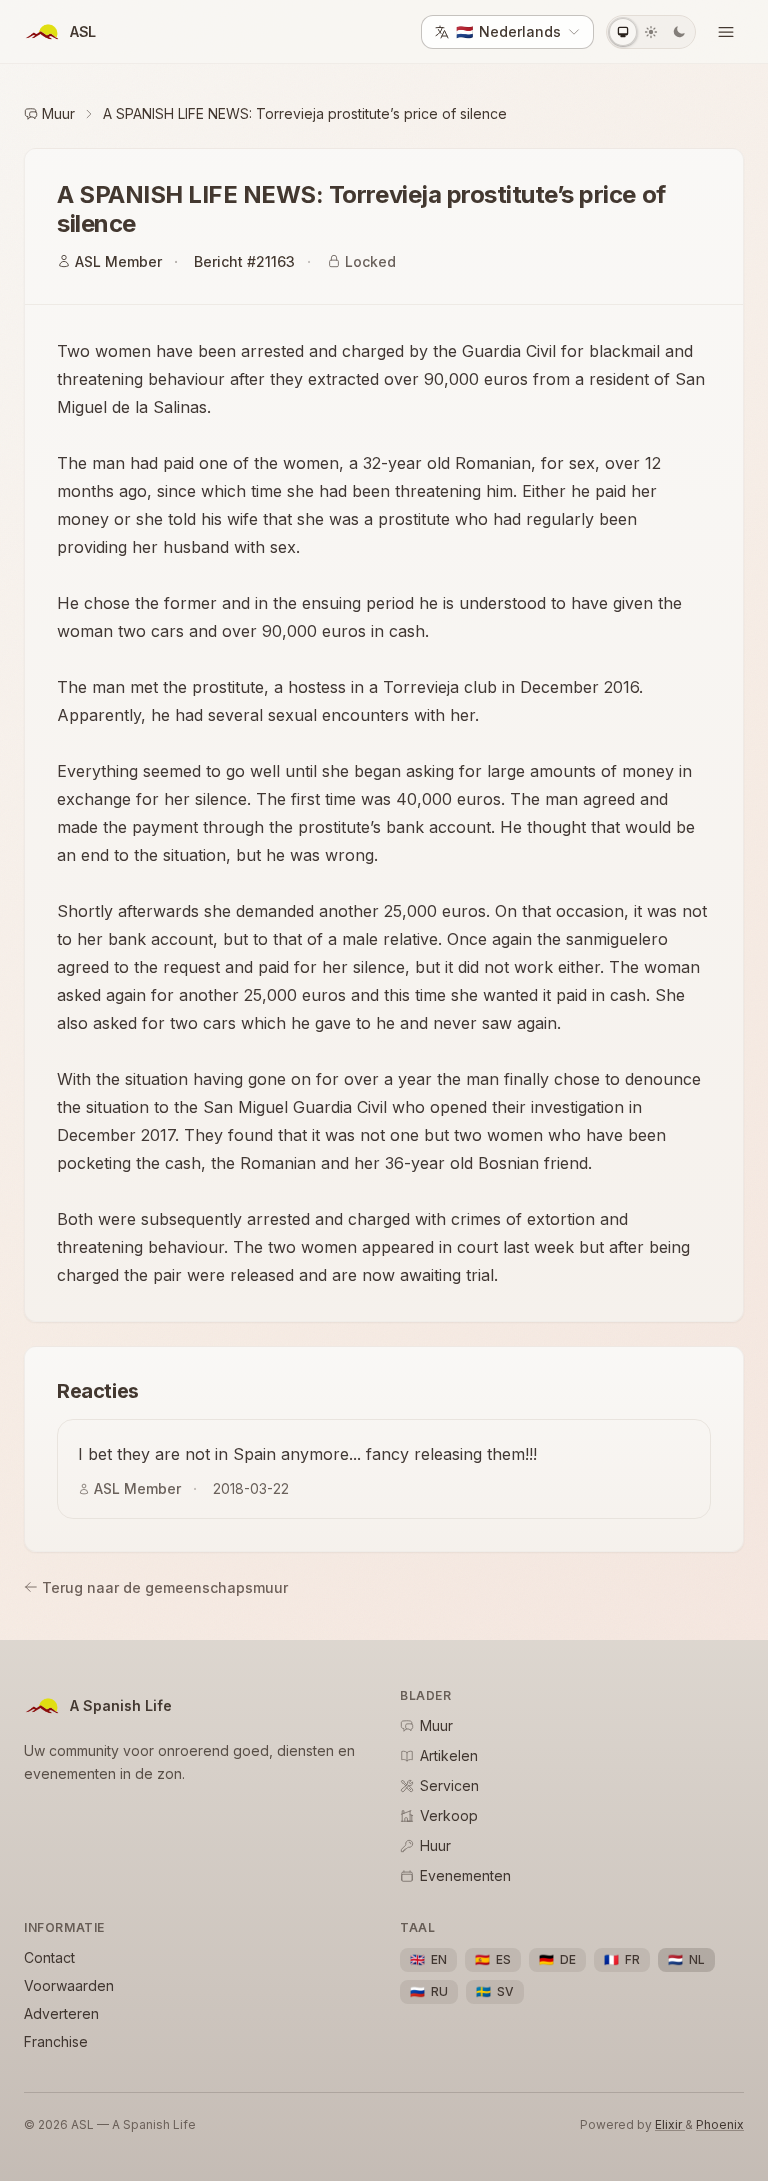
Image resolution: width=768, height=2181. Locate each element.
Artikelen (449, 1755)
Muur (58, 113)
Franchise (56, 2041)
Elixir (670, 2124)
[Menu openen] (726, 32)
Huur (435, 1845)
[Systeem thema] (623, 32)
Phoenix (720, 2124)
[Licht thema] (651, 32)
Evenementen (465, 1875)
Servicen (449, 1785)
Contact (49, 1957)
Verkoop (449, 1815)
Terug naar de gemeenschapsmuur (165, 1587)
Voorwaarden (69, 1985)
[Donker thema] (679, 32)
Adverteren (61, 2013)
